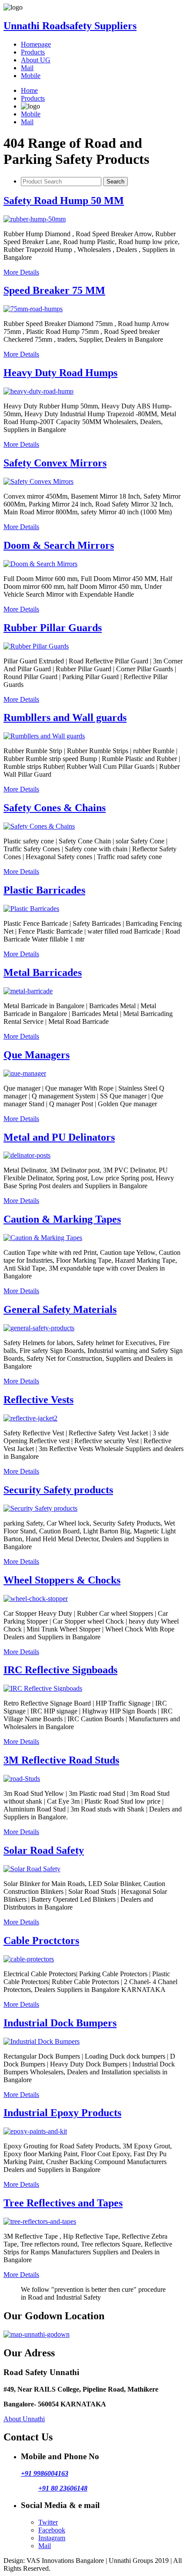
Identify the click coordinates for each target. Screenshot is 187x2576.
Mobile (31, 76)
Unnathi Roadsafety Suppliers (70, 26)
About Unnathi (24, 2419)
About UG (36, 60)
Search (115, 182)
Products (33, 52)
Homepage (36, 44)
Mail (27, 68)
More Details (21, 272)
